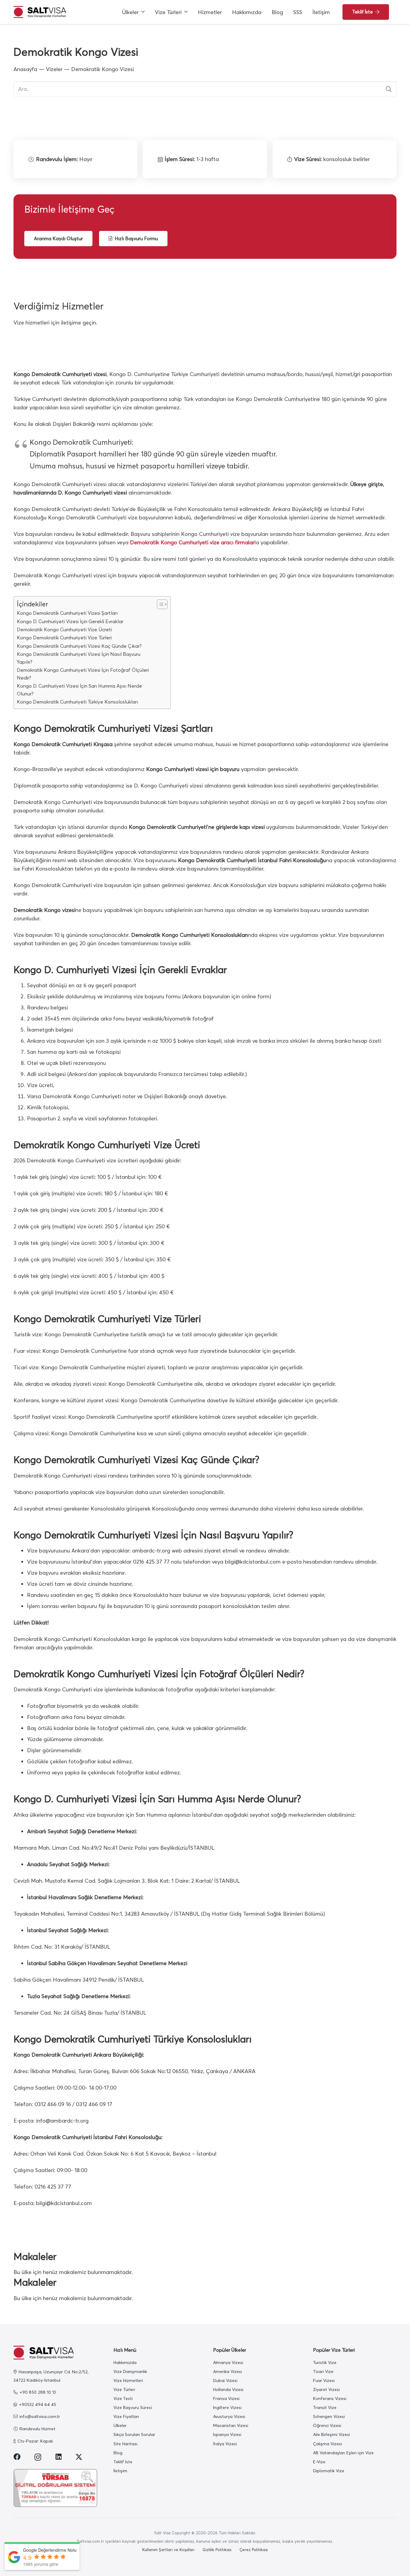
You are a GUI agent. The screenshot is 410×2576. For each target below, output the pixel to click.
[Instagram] (38, 2457)
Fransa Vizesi (226, 2398)
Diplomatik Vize (329, 2471)
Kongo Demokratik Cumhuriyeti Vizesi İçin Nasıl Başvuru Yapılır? (79, 658)
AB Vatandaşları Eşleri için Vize (343, 2453)
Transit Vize (325, 2407)
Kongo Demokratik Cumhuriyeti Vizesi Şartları (67, 613)
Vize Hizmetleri (128, 2380)
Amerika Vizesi (228, 2371)
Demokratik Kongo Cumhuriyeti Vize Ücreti (64, 629)
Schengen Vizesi (329, 2416)
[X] (79, 2457)
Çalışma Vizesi (327, 2444)
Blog (118, 2453)
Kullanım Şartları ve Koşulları (168, 2550)
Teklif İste (123, 2462)
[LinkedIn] (59, 2457)
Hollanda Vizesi (228, 2389)
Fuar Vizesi (324, 2380)
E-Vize (319, 2462)
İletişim (120, 2471)
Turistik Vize (325, 2362)
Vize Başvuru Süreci (133, 2407)
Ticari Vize (323, 2371)
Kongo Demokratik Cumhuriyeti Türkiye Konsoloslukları (77, 702)
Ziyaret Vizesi (326, 2389)
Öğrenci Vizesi (327, 2425)
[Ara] (389, 89)
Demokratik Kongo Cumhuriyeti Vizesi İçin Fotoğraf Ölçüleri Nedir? (83, 674)
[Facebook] (17, 2457)
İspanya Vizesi (227, 2434)
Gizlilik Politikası (217, 2550)
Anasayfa (25, 69)
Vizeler (54, 69)
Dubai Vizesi (225, 2380)
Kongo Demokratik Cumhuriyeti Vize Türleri (64, 638)
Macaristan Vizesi (231, 2425)
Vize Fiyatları (126, 2416)
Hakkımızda (125, 2362)
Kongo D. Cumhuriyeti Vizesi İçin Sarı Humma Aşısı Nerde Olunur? (79, 690)
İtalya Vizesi (225, 2444)
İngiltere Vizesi (227, 2407)
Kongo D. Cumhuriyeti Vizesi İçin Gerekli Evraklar (70, 621)
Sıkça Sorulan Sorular (134, 2434)
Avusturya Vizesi (229, 2416)
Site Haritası (125, 2444)
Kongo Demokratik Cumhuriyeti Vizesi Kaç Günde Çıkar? (79, 646)
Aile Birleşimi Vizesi (332, 2434)
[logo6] (40, 12)
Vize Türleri (124, 2389)
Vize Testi (123, 2398)
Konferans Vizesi (330, 2398)
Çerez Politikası (254, 2550)
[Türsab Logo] (55, 2488)
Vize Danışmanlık (130, 2371)
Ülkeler (120, 2425)
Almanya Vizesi (228, 2362)
